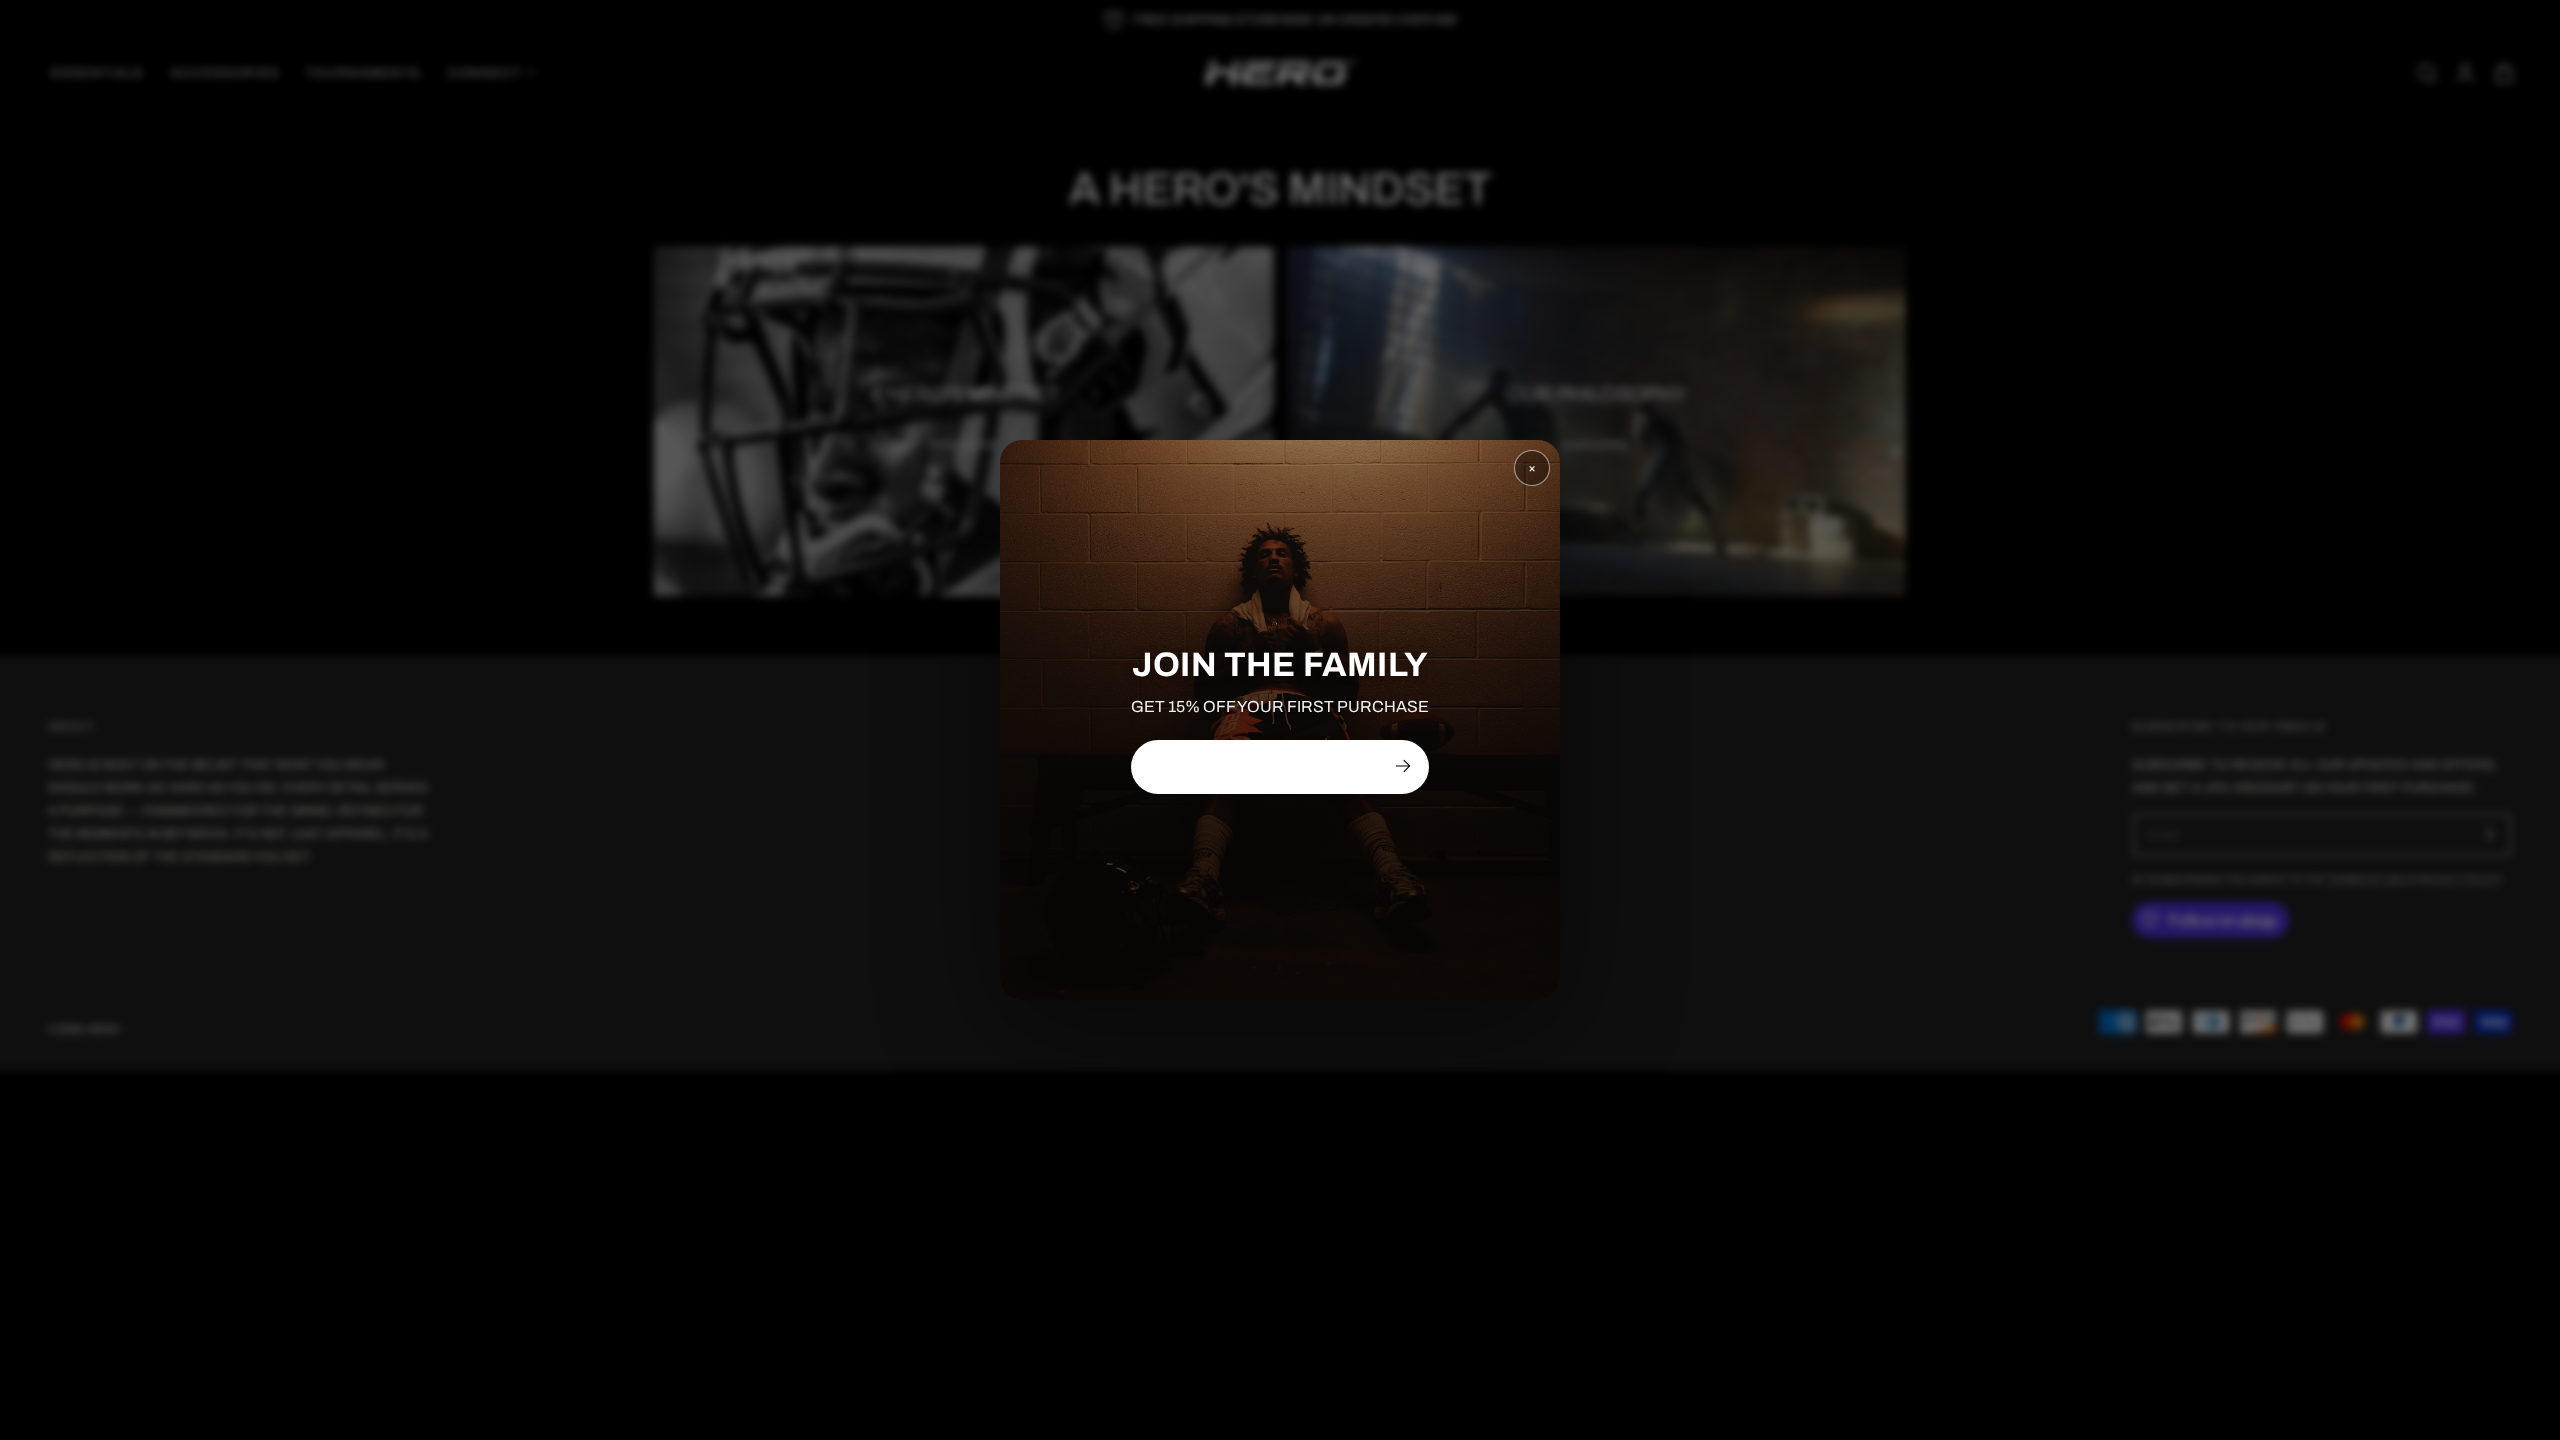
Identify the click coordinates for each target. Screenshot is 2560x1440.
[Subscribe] (1403, 766)
